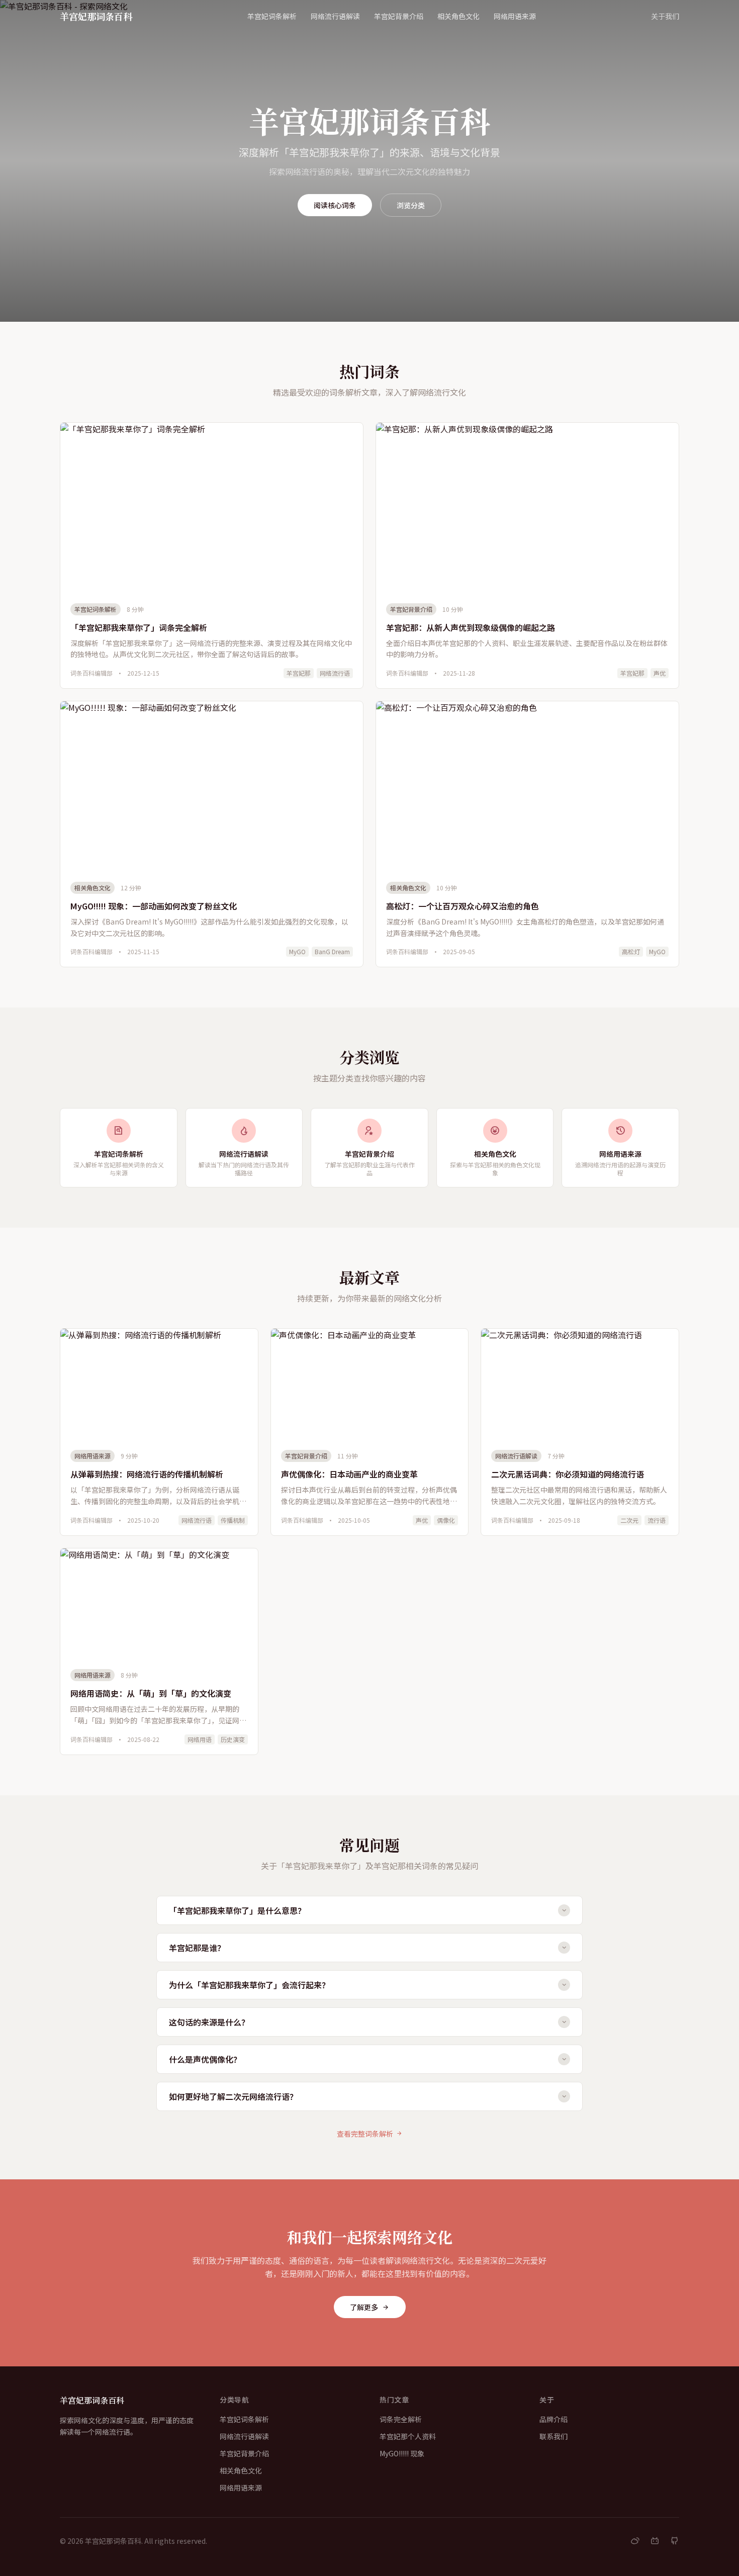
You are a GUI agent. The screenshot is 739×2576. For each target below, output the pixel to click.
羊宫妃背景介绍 (399, 16)
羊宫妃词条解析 (272, 16)
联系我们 (553, 2436)
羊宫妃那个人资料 (408, 2436)
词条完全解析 (401, 2419)
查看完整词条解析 (365, 2134)
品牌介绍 (553, 2419)
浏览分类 (411, 205)
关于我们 (665, 16)
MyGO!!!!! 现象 (402, 2453)
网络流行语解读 (335, 16)
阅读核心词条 (335, 205)
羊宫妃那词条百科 (96, 16)
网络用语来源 (515, 16)
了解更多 (364, 2307)
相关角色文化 (458, 16)
